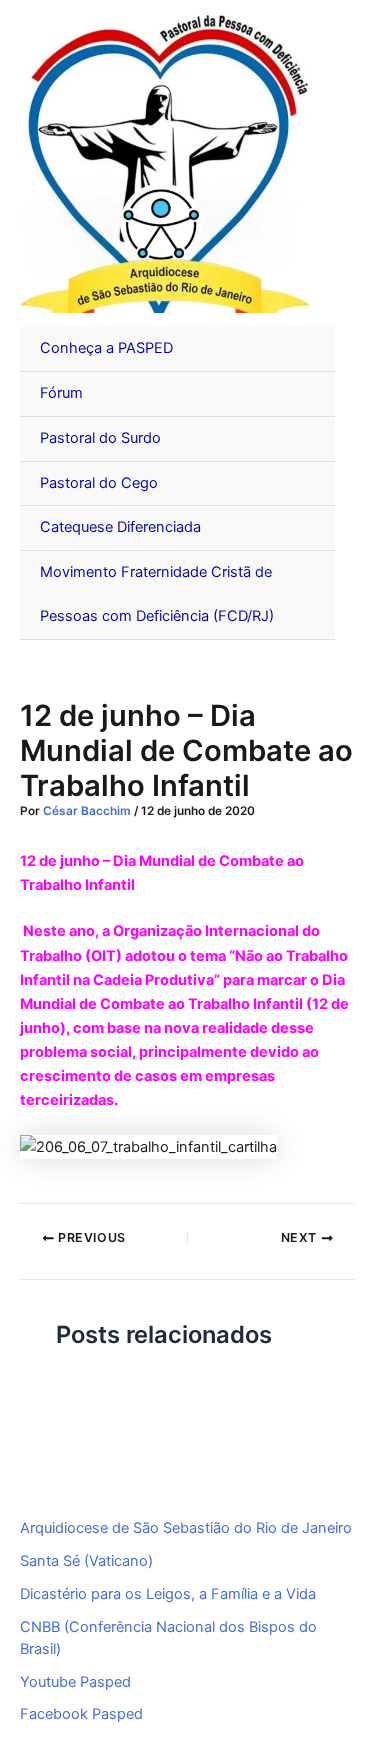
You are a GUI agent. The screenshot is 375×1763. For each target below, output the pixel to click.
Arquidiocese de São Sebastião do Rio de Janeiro (186, 1528)
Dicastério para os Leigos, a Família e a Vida (168, 1594)
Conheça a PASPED (106, 348)
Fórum (61, 393)
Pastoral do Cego (99, 483)
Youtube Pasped (75, 1682)
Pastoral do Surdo (100, 438)
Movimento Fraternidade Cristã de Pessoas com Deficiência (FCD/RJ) (157, 594)
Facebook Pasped (81, 1714)
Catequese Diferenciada (120, 527)
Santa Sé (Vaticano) (86, 1561)
